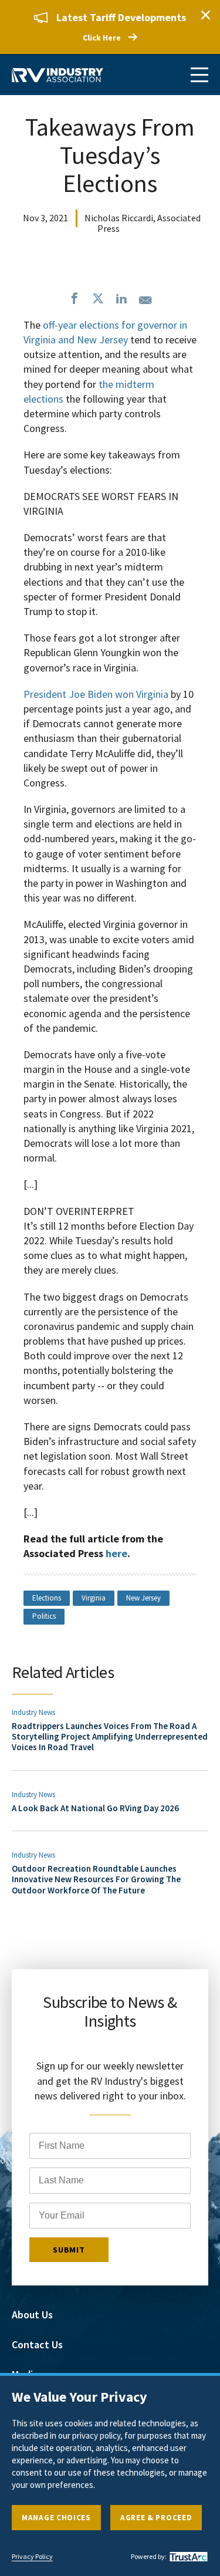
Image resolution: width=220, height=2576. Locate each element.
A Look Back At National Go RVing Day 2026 (95, 1808)
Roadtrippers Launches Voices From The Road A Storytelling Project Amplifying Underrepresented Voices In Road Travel (110, 1737)
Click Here (102, 38)
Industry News (33, 1712)
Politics (44, 1616)
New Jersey (143, 1598)
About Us (32, 2315)
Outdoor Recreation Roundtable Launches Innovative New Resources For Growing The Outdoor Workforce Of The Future (96, 1879)
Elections (47, 1598)
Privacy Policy (32, 2557)
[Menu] (199, 75)
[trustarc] (187, 2557)
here (116, 1553)
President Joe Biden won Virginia (96, 694)
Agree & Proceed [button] (156, 2518)
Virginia (94, 1598)
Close (205, 15)
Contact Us (37, 2344)
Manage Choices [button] (56, 2518)
